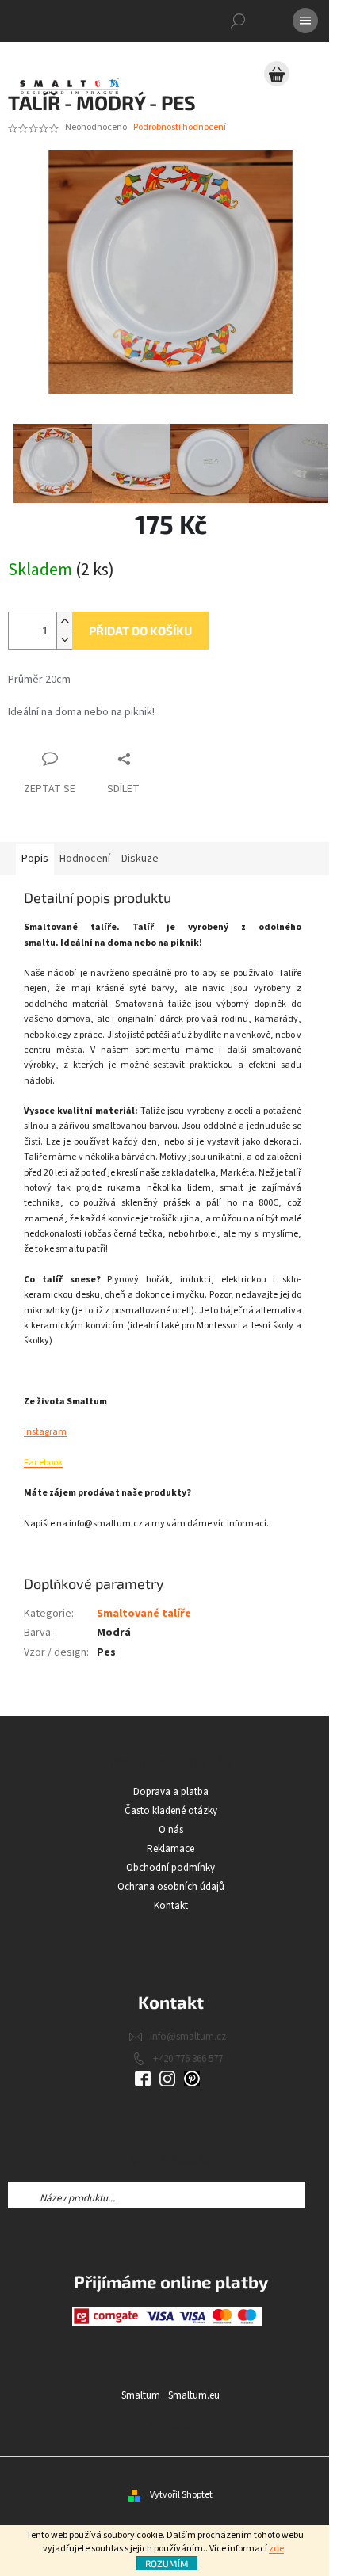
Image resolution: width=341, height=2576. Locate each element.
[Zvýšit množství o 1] (64, 621)
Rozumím (167, 2563)
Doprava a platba (171, 1792)
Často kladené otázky (171, 1811)
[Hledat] (238, 21)
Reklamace (170, 1849)
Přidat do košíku (140, 631)
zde (276, 2549)
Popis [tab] (35, 859)
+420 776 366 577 (188, 2059)
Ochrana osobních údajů (171, 1887)
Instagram (45, 1432)
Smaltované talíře (144, 1614)
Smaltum (141, 2395)
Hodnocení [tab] (85, 859)
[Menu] (305, 21)
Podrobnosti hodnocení (180, 128)
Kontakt (171, 1906)
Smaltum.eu (194, 2395)
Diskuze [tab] (140, 859)
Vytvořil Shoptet (181, 2495)
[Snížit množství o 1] (64, 640)
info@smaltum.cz (188, 2037)
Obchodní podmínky (170, 1868)
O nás (171, 1830)
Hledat (319, 2195)
